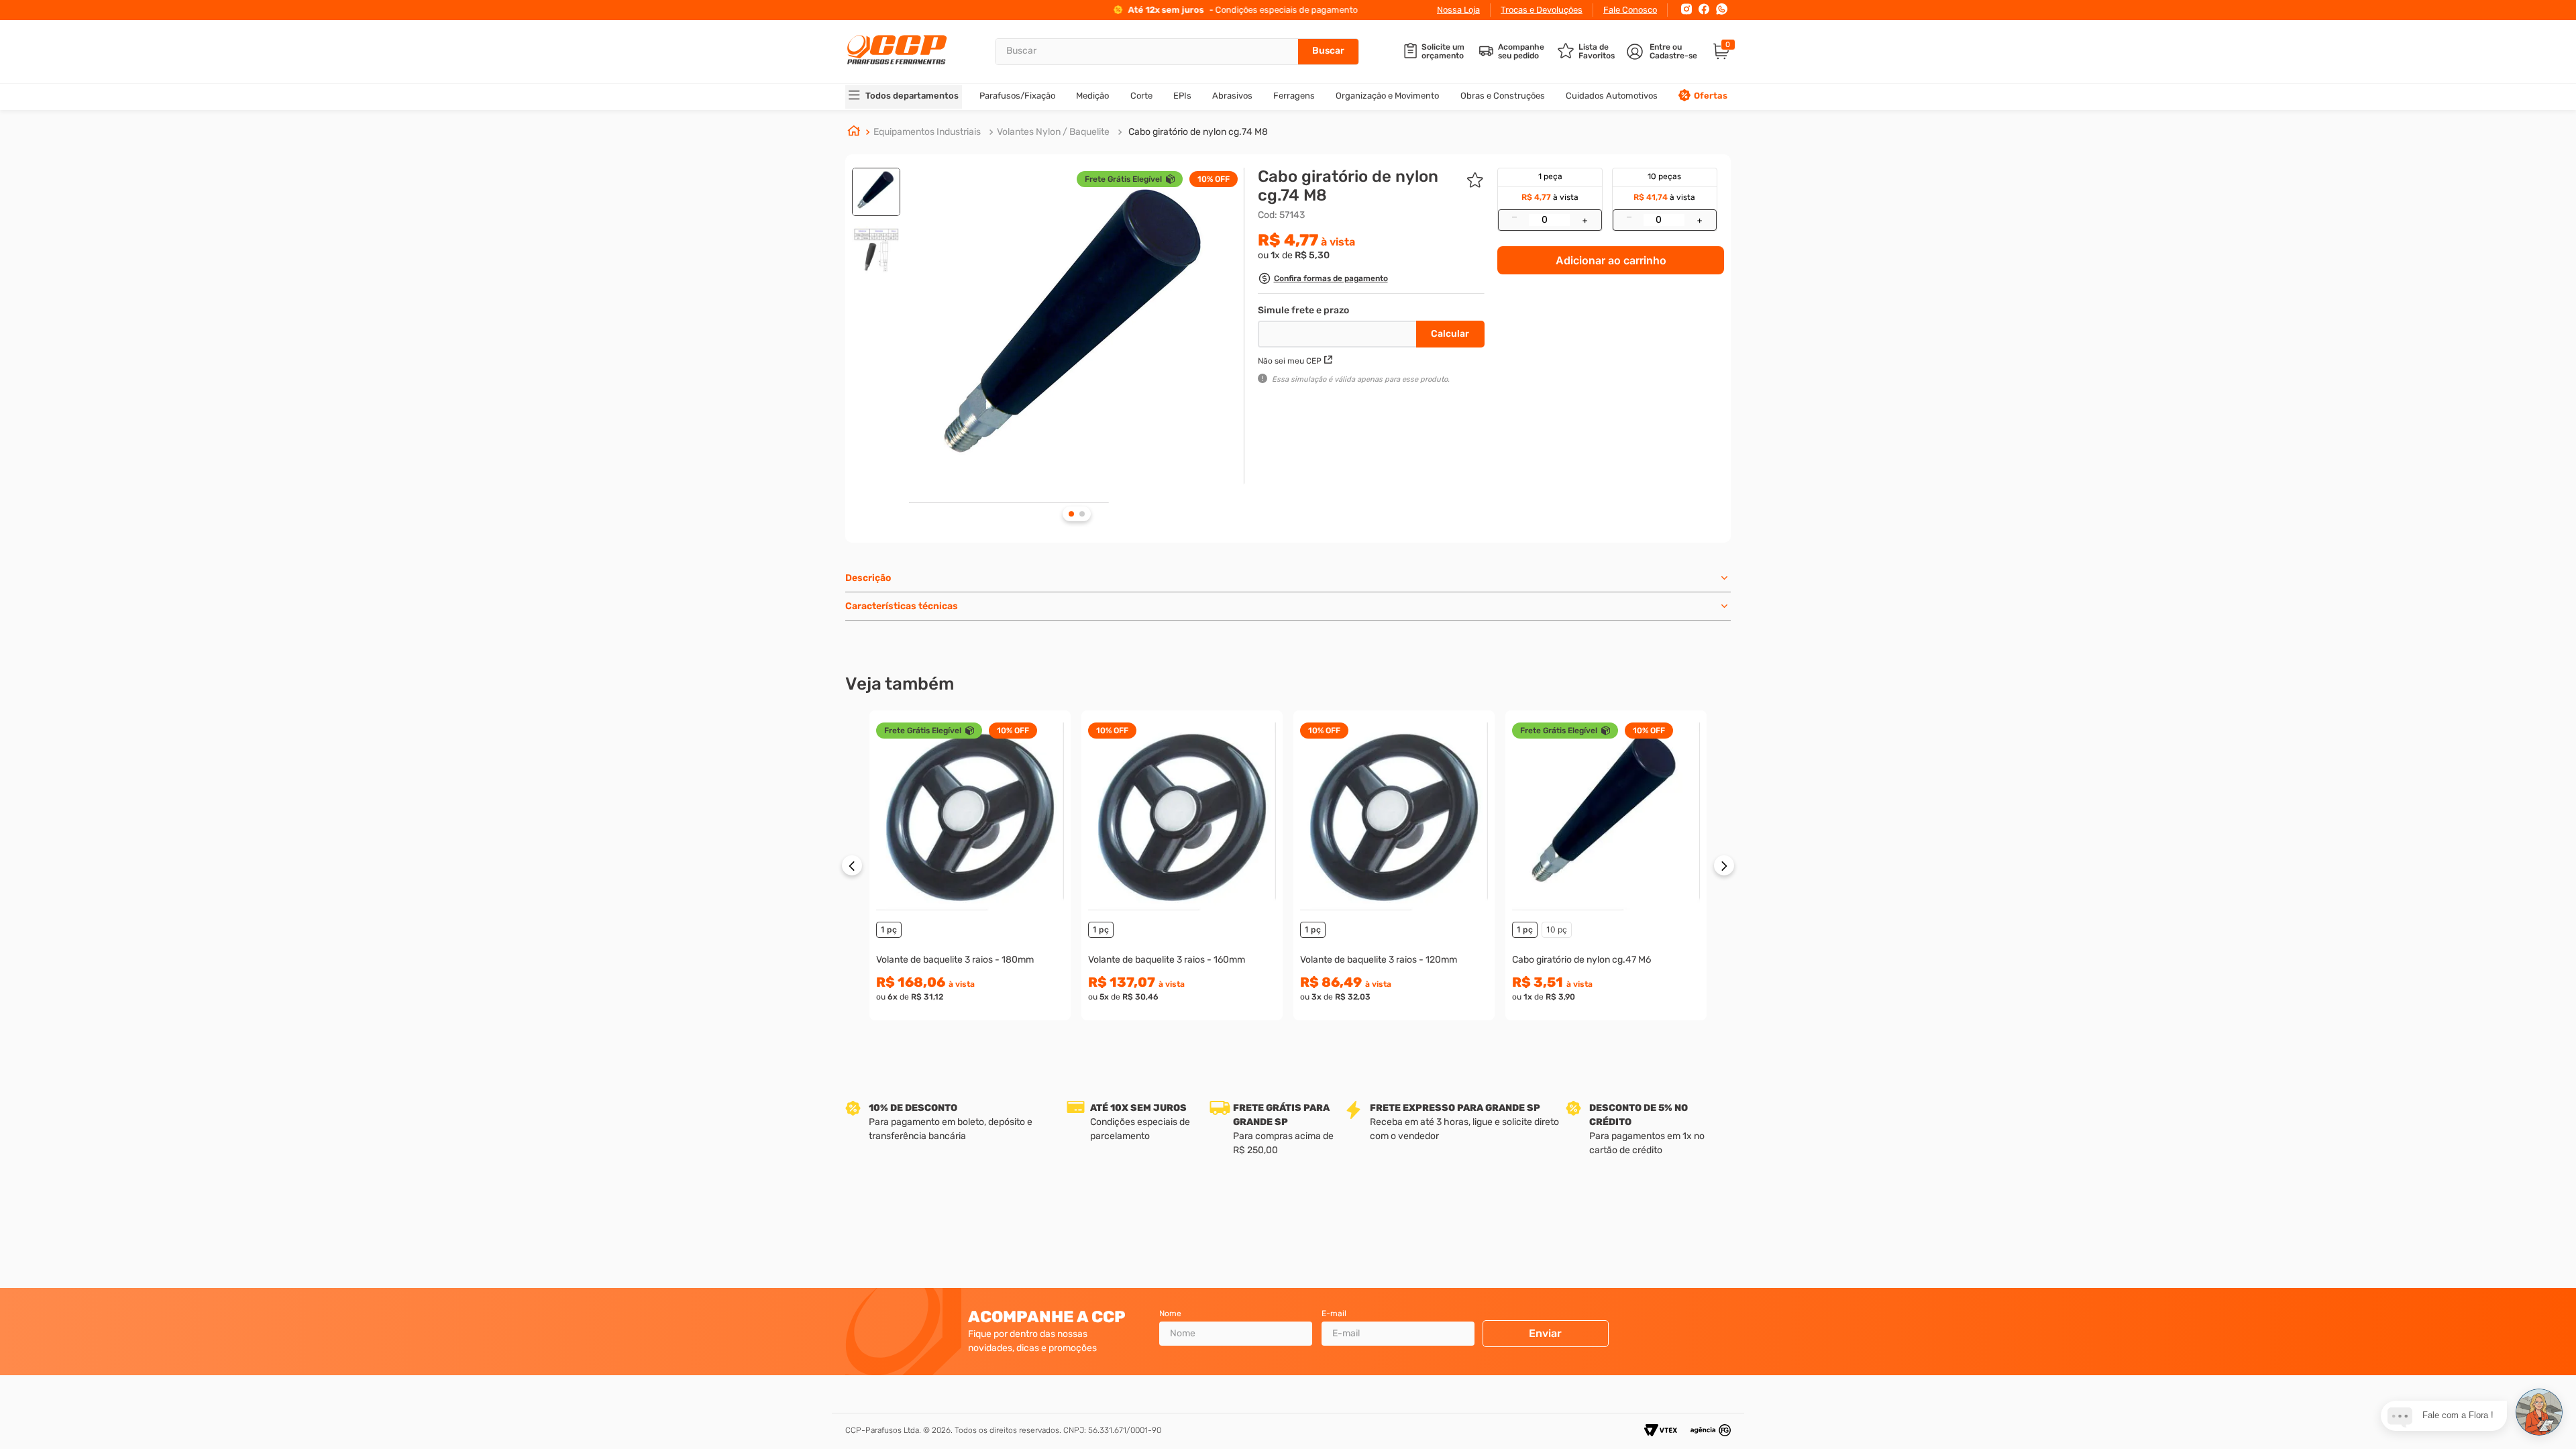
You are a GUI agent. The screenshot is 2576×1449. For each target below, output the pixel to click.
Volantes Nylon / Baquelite (1053, 132)
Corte (1141, 96)
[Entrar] (1663, 52)
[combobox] (1177, 52)
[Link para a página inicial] (854, 132)
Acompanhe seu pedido (1521, 52)
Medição (1092, 96)
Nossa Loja (1458, 10)
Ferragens (1294, 96)
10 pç (1557, 929)
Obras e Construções (1503, 96)
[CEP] (1339, 331)
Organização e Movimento (1387, 96)
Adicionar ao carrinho (1611, 260)
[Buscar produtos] (1328, 52)
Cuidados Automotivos (1612, 96)
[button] (1323, 280)
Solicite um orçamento (1443, 52)
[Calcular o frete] (1450, 334)
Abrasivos (1232, 96)
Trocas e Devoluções (1542, 10)
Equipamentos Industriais (927, 132)
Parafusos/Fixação (1017, 96)
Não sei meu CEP (1290, 361)
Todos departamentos (912, 96)
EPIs (1182, 96)
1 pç (889, 929)
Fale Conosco (1630, 10)
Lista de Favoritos (1597, 52)
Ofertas (1711, 96)
